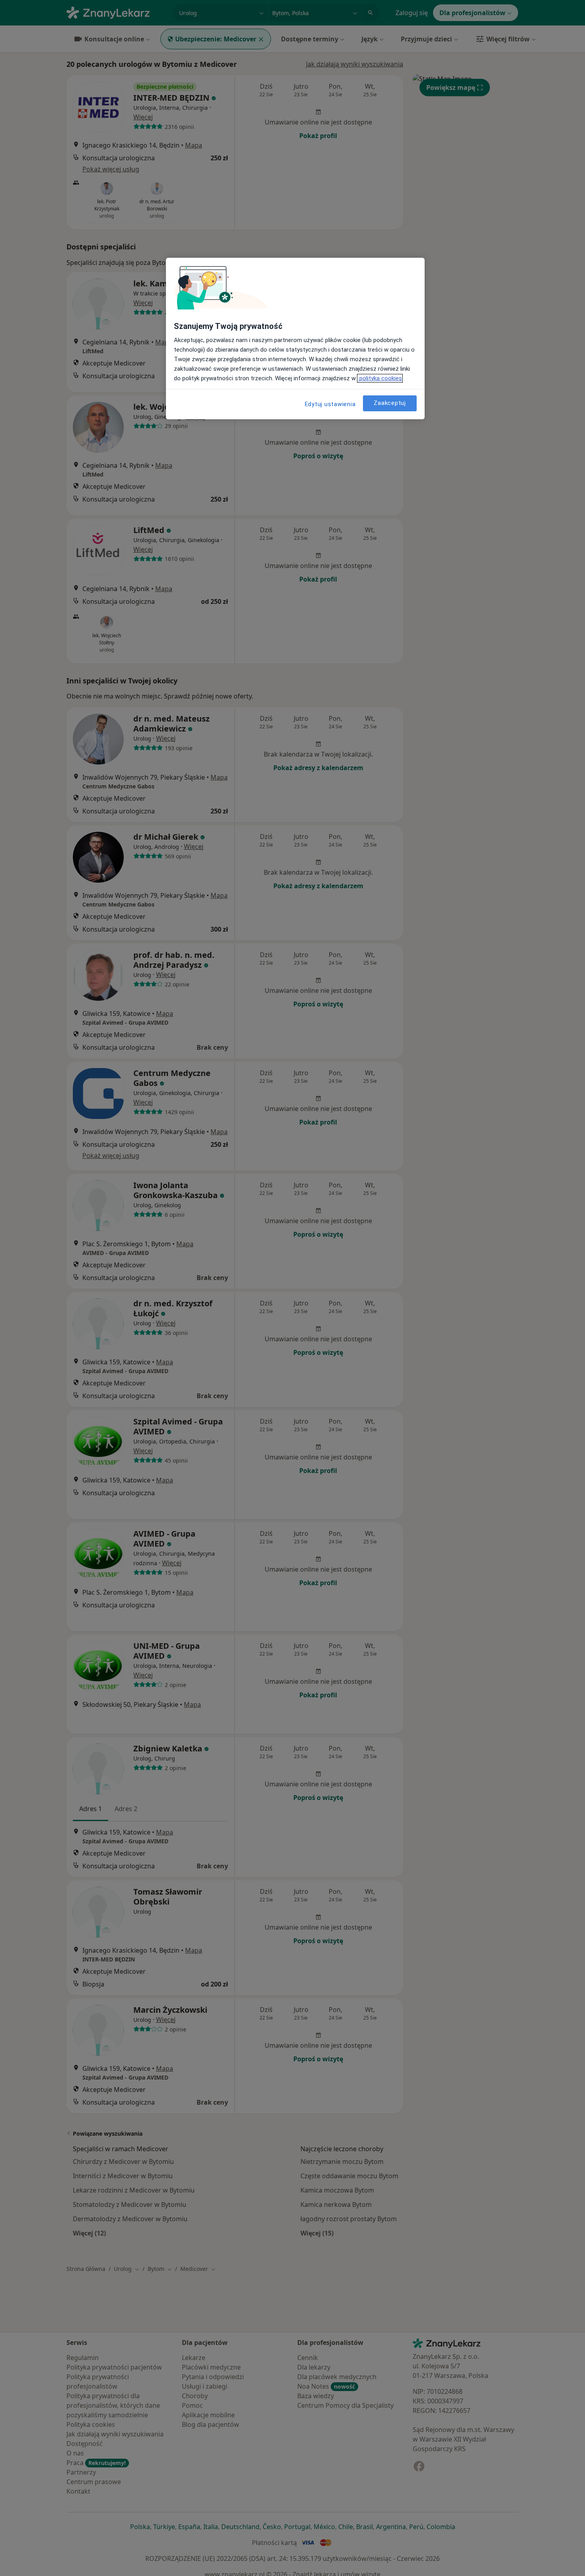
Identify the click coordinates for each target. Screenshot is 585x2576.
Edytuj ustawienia (330, 404)
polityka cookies (380, 378)
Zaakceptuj (390, 403)
